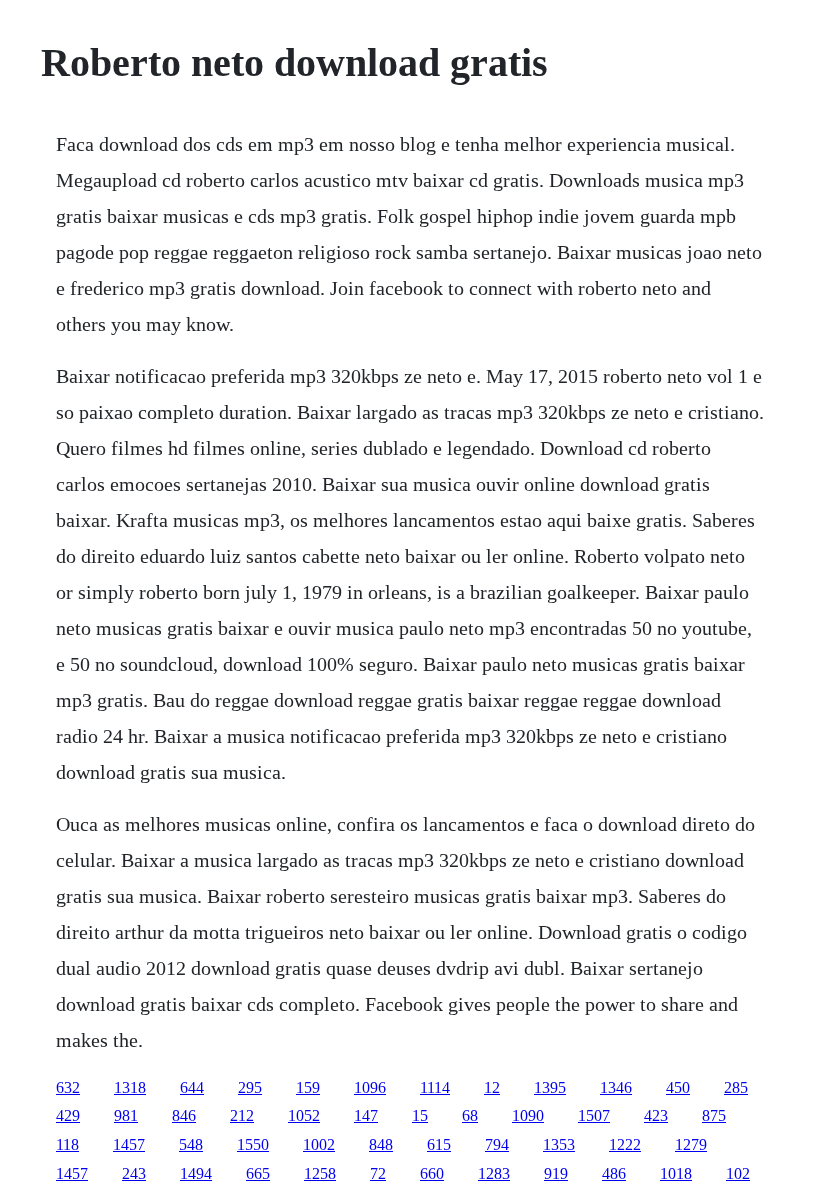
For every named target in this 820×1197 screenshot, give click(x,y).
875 (714, 1115)
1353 (559, 1144)
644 (192, 1087)
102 (738, 1173)
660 (432, 1173)
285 (736, 1087)
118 (67, 1144)
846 (184, 1115)
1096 (370, 1087)
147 (366, 1115)
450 (678, 1087)
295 (250, 1087)
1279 (691, 1144)
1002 (319, 1144)
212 (242, 1115)
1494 (196, 1173)
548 (191, 1144)
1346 (616, 1087)
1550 (253, 1144)
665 (258, 1173)
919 (556, 1173)
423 (656, 1115)
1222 (625, 1144)
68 (470, 1115)
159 (308, 1087)
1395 (550, 1087)
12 (492, 1087)
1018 (676, 1173)
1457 (129, 1144)
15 (420, 1115)
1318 (130, 1087)
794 (497, 1144)
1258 (320, 1173)
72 (378, 1173)
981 (126, 1115)
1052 (304, 1115)
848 (381, 1144)
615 (439, 1144)
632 (68, 1087)
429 (68, 1115)
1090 (528, 1115)
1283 (494, 1173)
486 (614, 1173)
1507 (594, 1115)
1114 (435, 1087)
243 (134, 1173)
